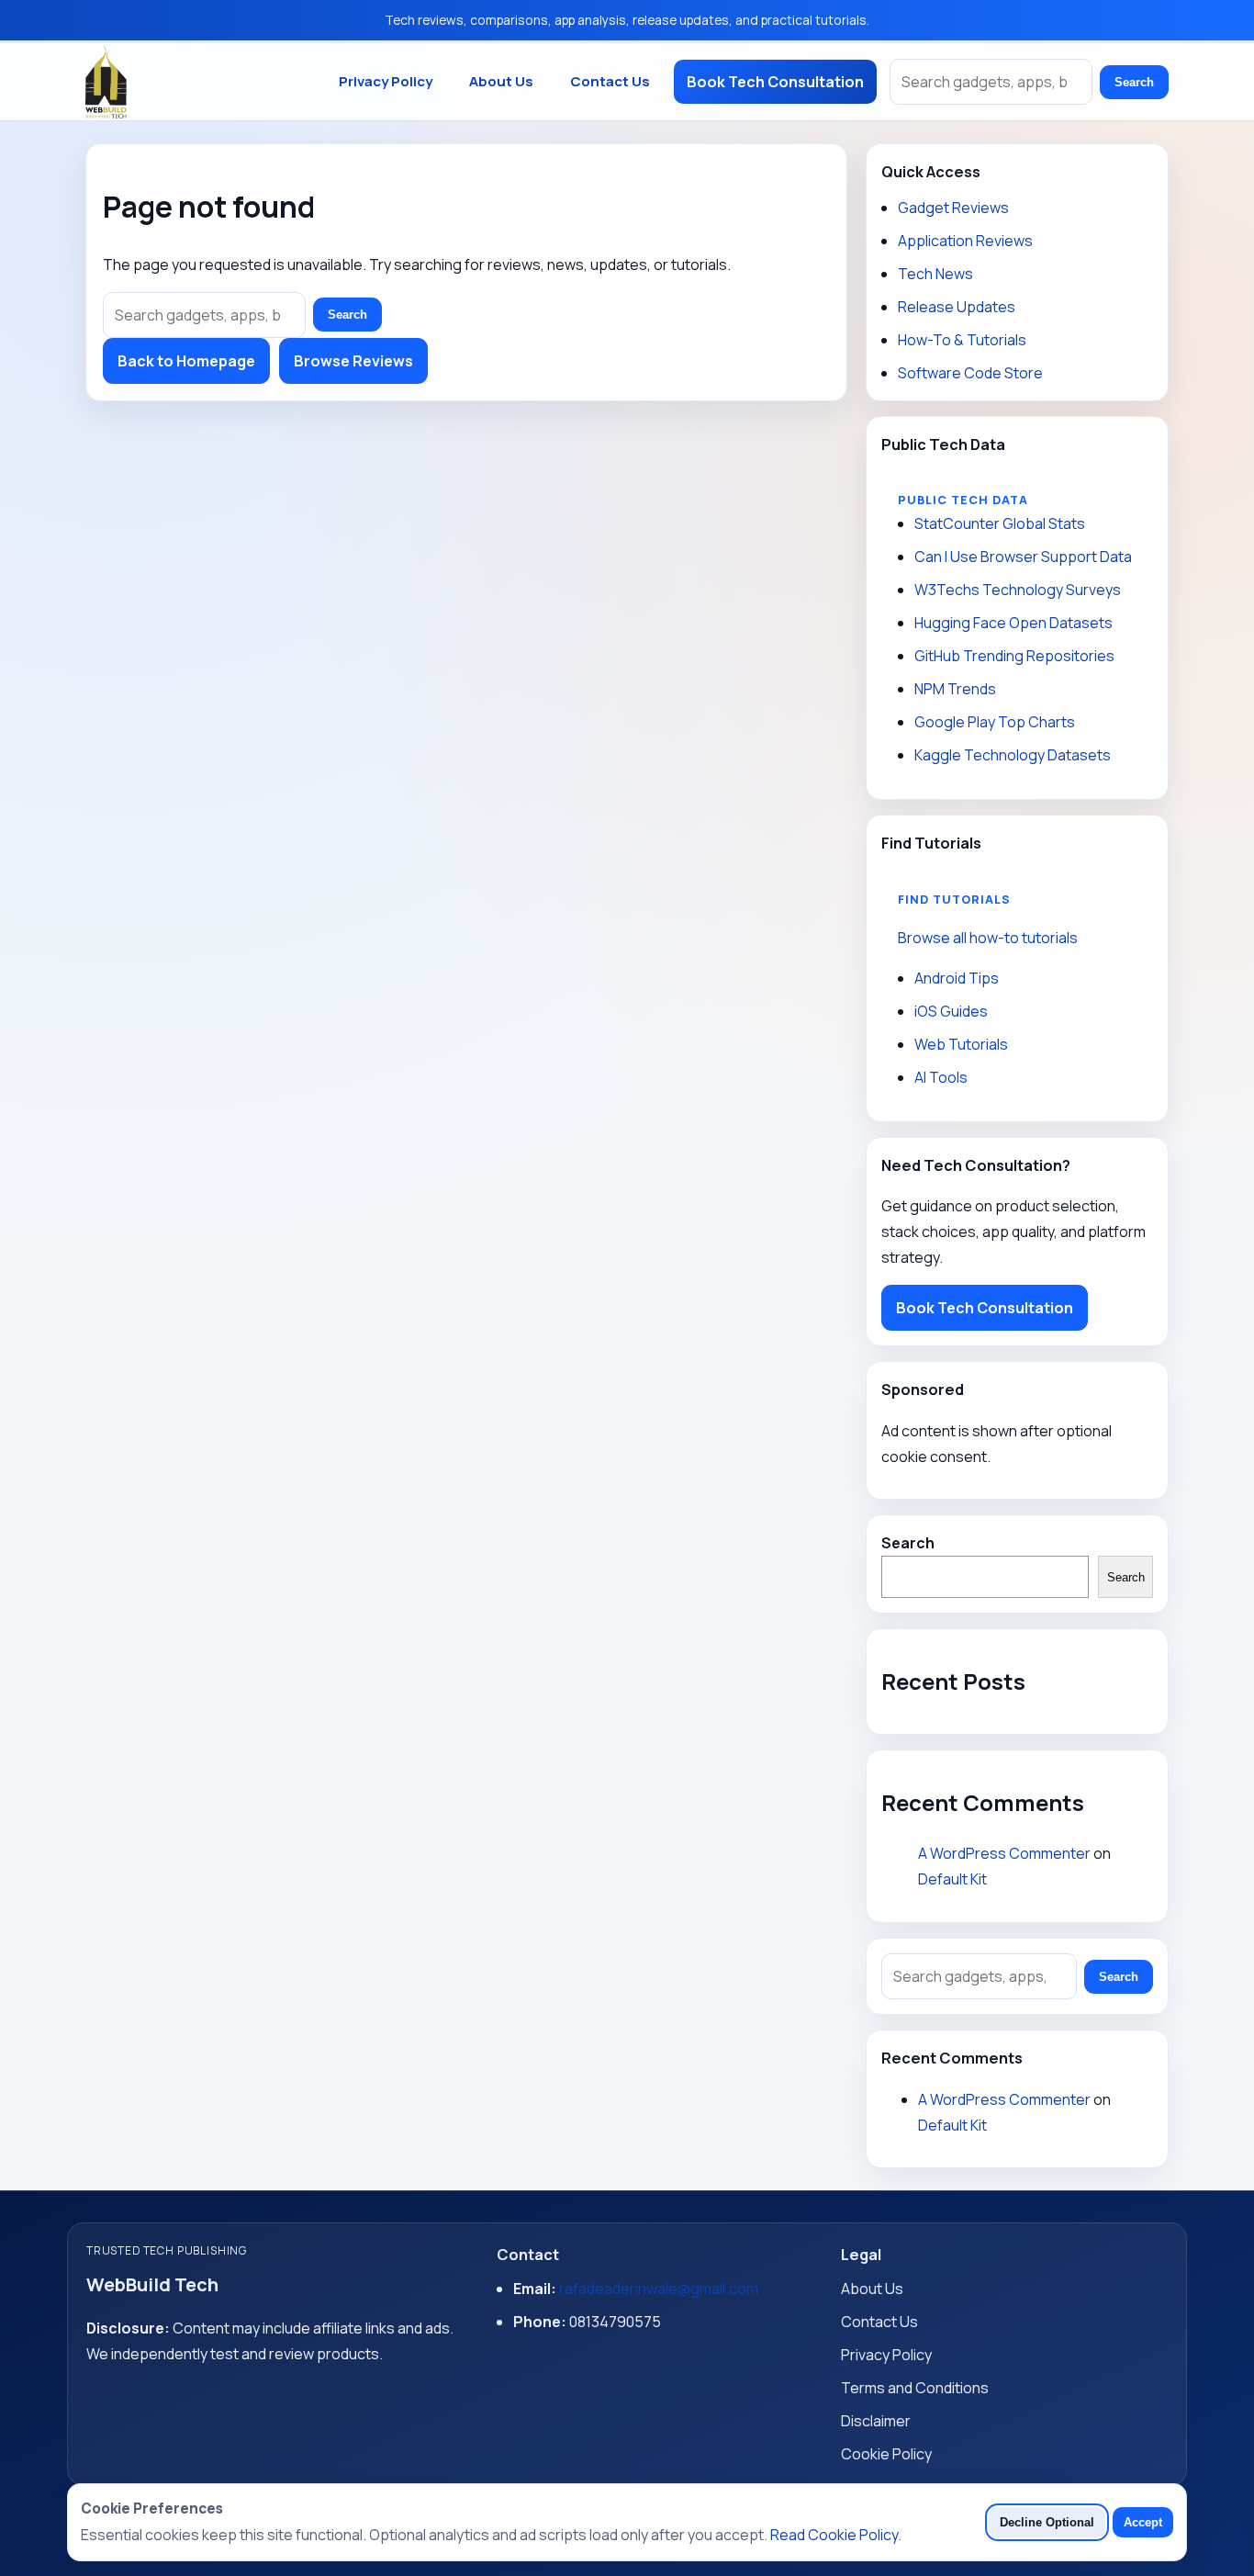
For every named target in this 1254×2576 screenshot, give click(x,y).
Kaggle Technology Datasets (1013, 755)
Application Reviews (965, 241)
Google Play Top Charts (995, 722)
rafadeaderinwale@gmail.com (659, 2289)
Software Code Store (970, 373)
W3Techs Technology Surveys (1018, 590)
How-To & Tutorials (962, 340)
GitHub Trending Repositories (1014, 656)
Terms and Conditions (915, 2388)
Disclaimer (876, 2421)
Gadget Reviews (953, 208)
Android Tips (957, 978)
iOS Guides (951, 1011)
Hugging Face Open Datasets (1013, 623)
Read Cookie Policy (834, 2535)
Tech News (935, 274)
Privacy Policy (386, 81)
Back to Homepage (186, 361)
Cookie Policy (886, 2454)
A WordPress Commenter (1004, 1853)
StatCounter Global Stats (1000, 523)
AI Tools (941, 1077)
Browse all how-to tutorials (988, 938)
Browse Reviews (353, 361)
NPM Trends (955, 689)
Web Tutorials (961, 1044)
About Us (501, 81)
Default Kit (952, 1879)
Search (1134, 82)
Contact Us (610, 81)
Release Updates (957, 307)
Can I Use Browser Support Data (1023, 557)
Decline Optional (1047, 2522)
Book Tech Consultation (775, 82)
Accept (1143, 2522)
